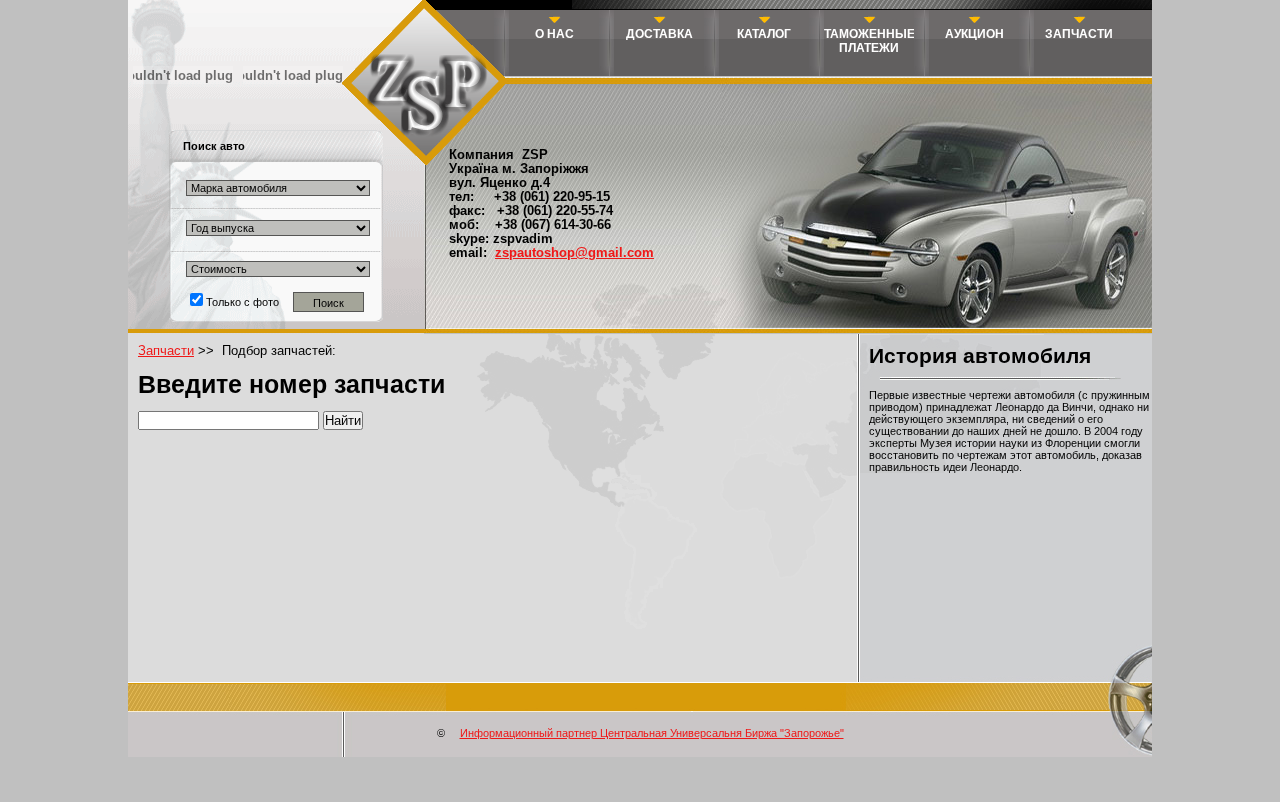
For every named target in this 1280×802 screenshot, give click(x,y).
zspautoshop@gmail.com (574, 253)
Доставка (659, 34)
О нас (554, 34)
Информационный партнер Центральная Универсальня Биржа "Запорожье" (652, 733)
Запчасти (1079, 34)
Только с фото (241, 302)
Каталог (764, 34)
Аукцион (974, 34)
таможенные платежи (869, 41)
